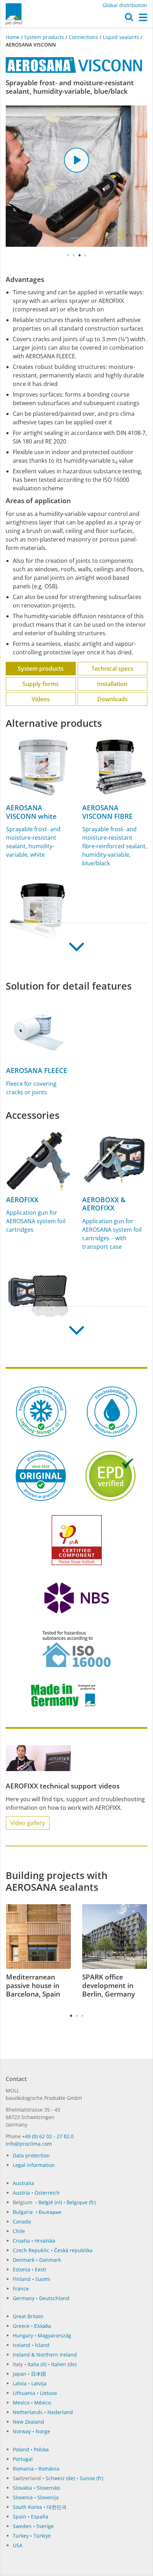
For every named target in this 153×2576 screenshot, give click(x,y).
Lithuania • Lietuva (35, 2393)
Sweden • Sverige (33, 2526)
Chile (19, 2231)
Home (13, 37)
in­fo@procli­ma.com (29, 2144)
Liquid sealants (121, 37)
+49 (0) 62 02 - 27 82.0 (48, 2136)
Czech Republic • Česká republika (53, 2250)
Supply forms (41, 684)
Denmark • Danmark (37, 2260)
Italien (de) (64, 2364)
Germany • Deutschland (41, 2298)
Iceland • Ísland (31, 2345)
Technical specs (112, 669)
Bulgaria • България (37, 2212)
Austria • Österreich (36, 2193)
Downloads (112, 699)
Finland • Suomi (31, 2279)
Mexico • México (32, 2403)
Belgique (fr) (81, 2202)
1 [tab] (68, 255)
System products (44, 37)
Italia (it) (37, 2364)
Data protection (31, 2155)
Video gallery (28, 1823)
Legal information (34, 2165)
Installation (112, 684)
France (21, 2289)
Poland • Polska (31, 2449)
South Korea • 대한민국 (40, 2507)
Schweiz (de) (60, 2478)
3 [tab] (79, 255)
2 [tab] (74, 255)
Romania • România (36, 2469)
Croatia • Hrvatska (34, 2241)
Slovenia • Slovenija (36, 2497)
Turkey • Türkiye (32, 2536)
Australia (23, 2183)
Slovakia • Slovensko (36, 2488)
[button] (129, 19)
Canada (22, 2221)
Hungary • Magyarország (42, 2335)
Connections (83, 37)
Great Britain (28, 2316)
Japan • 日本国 (29, 2374)
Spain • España (31, 2517)
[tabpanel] (76, 176)
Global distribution (125, 5)
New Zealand (28, 2422)
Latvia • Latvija (30, 2383)
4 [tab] (85, 255)
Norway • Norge (31, 2431)
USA (18, 2545)
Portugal (23, 2459)
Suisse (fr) (91, 2478)
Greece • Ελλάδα (32, 2326)
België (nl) (50, 2202)
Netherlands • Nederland (43, 2412)
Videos (41, 699)
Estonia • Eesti (30, 2269)
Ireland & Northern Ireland (45, 2355)
